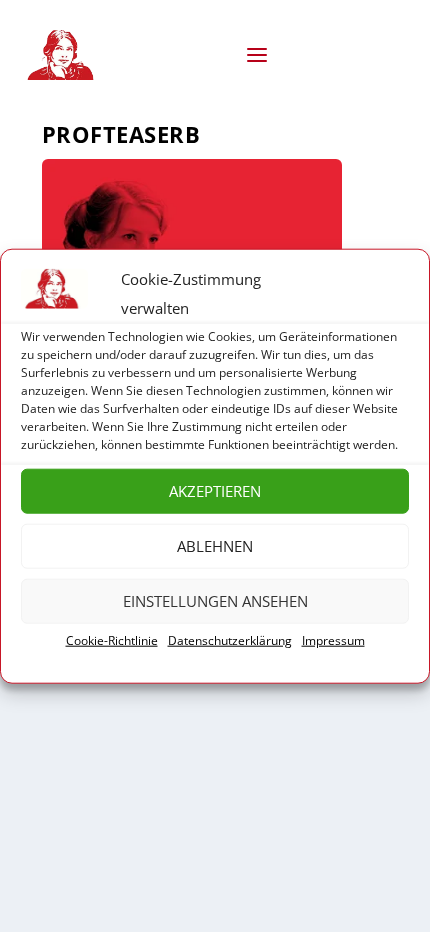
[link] (64, 55)
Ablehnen (215, 546)
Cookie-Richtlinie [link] (112, 640)
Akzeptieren (215, 491)
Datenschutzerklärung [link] (230, 640)
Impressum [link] (333, 640)
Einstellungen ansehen (215, 601)
